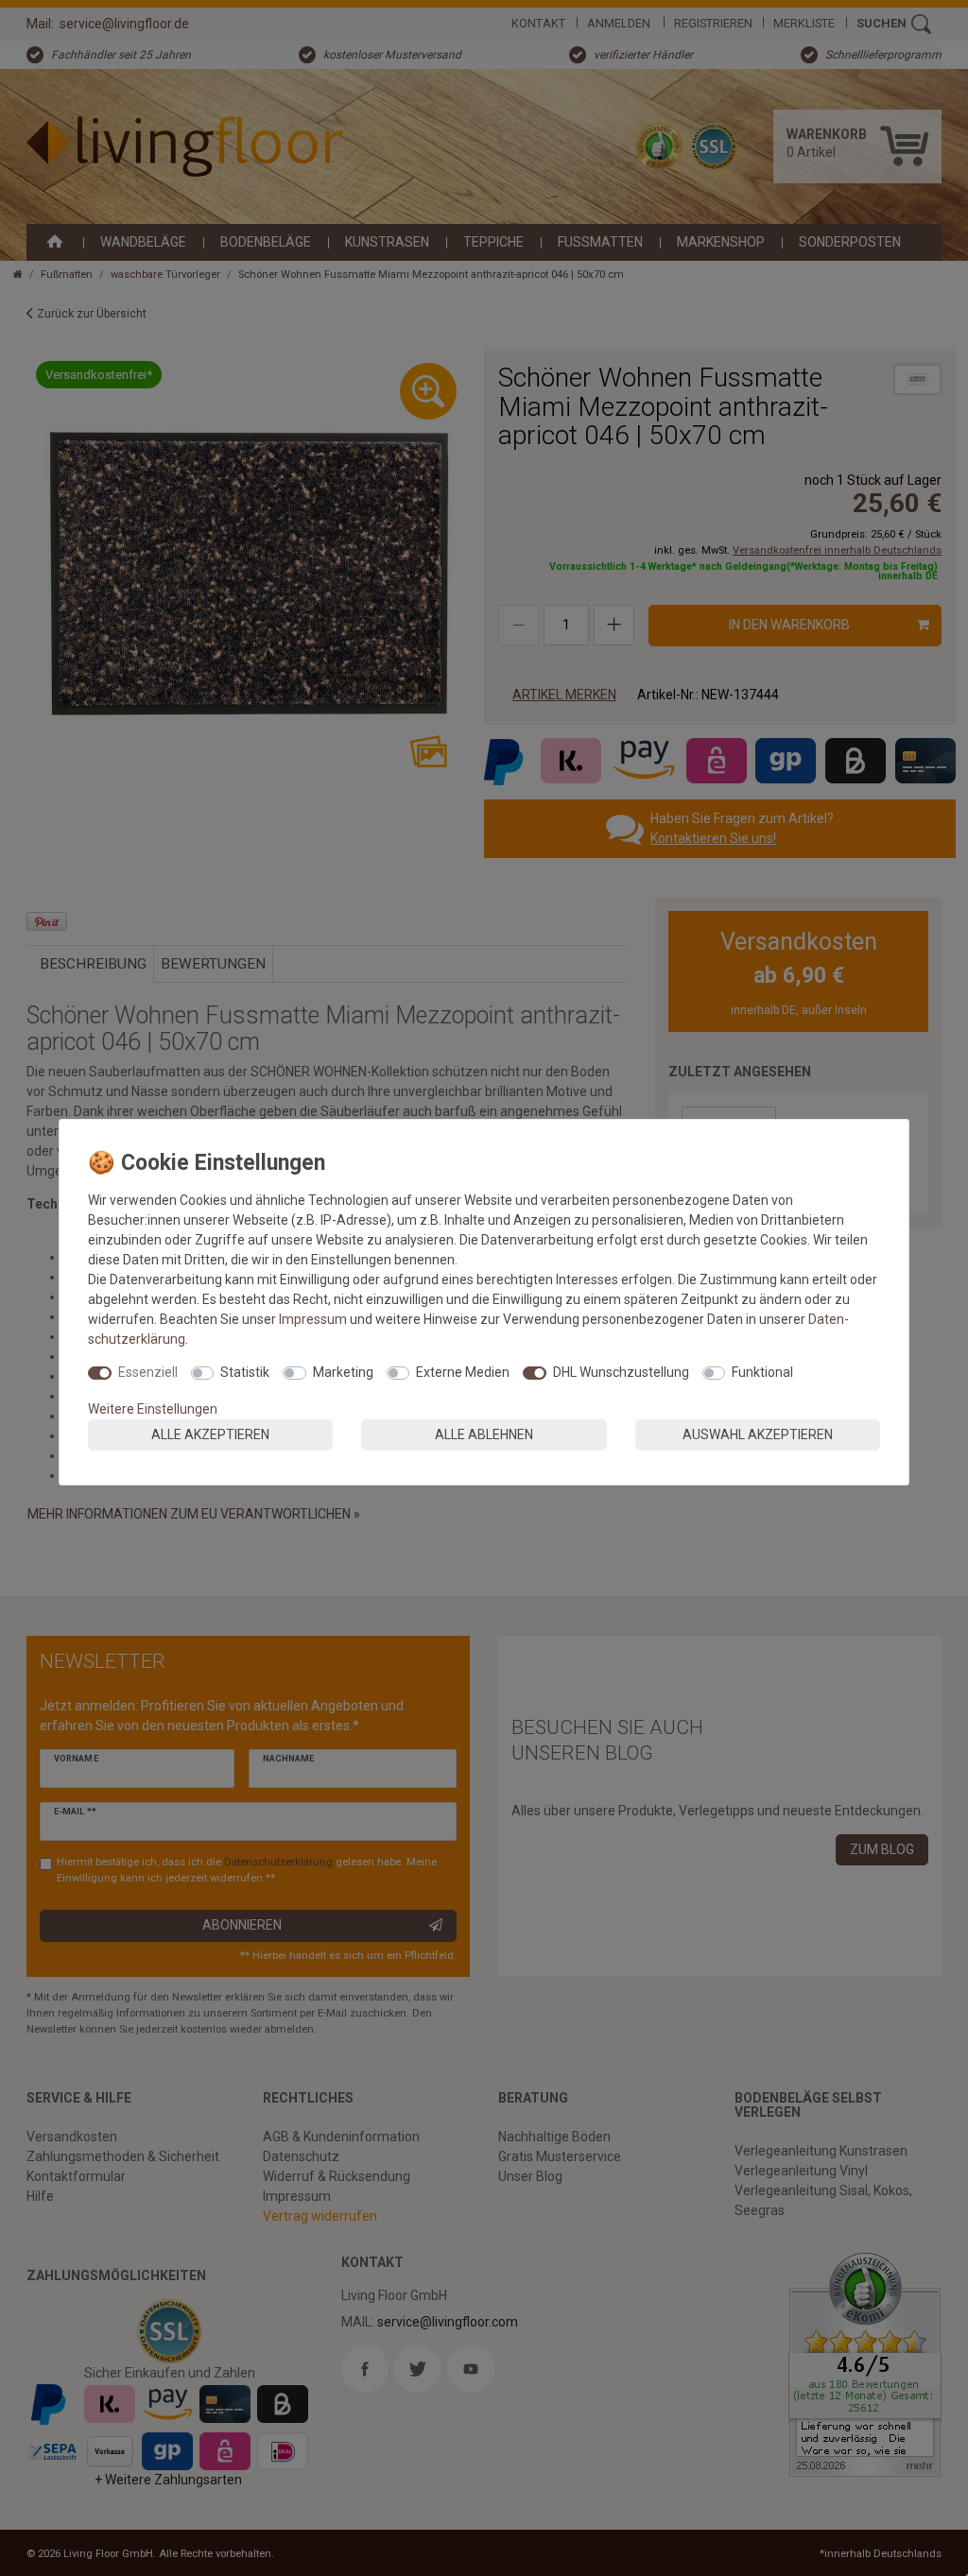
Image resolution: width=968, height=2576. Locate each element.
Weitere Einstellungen (153, 1409)
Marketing (343, 1372)
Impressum (313, 1319)
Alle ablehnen (484, 1434)
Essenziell (148, 1372)
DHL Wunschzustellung (621, 1372)
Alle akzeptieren (210, 1434)
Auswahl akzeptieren (758, 1434)
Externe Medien (463, 1372)
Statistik (245, 1372)
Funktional (762, 1372)
